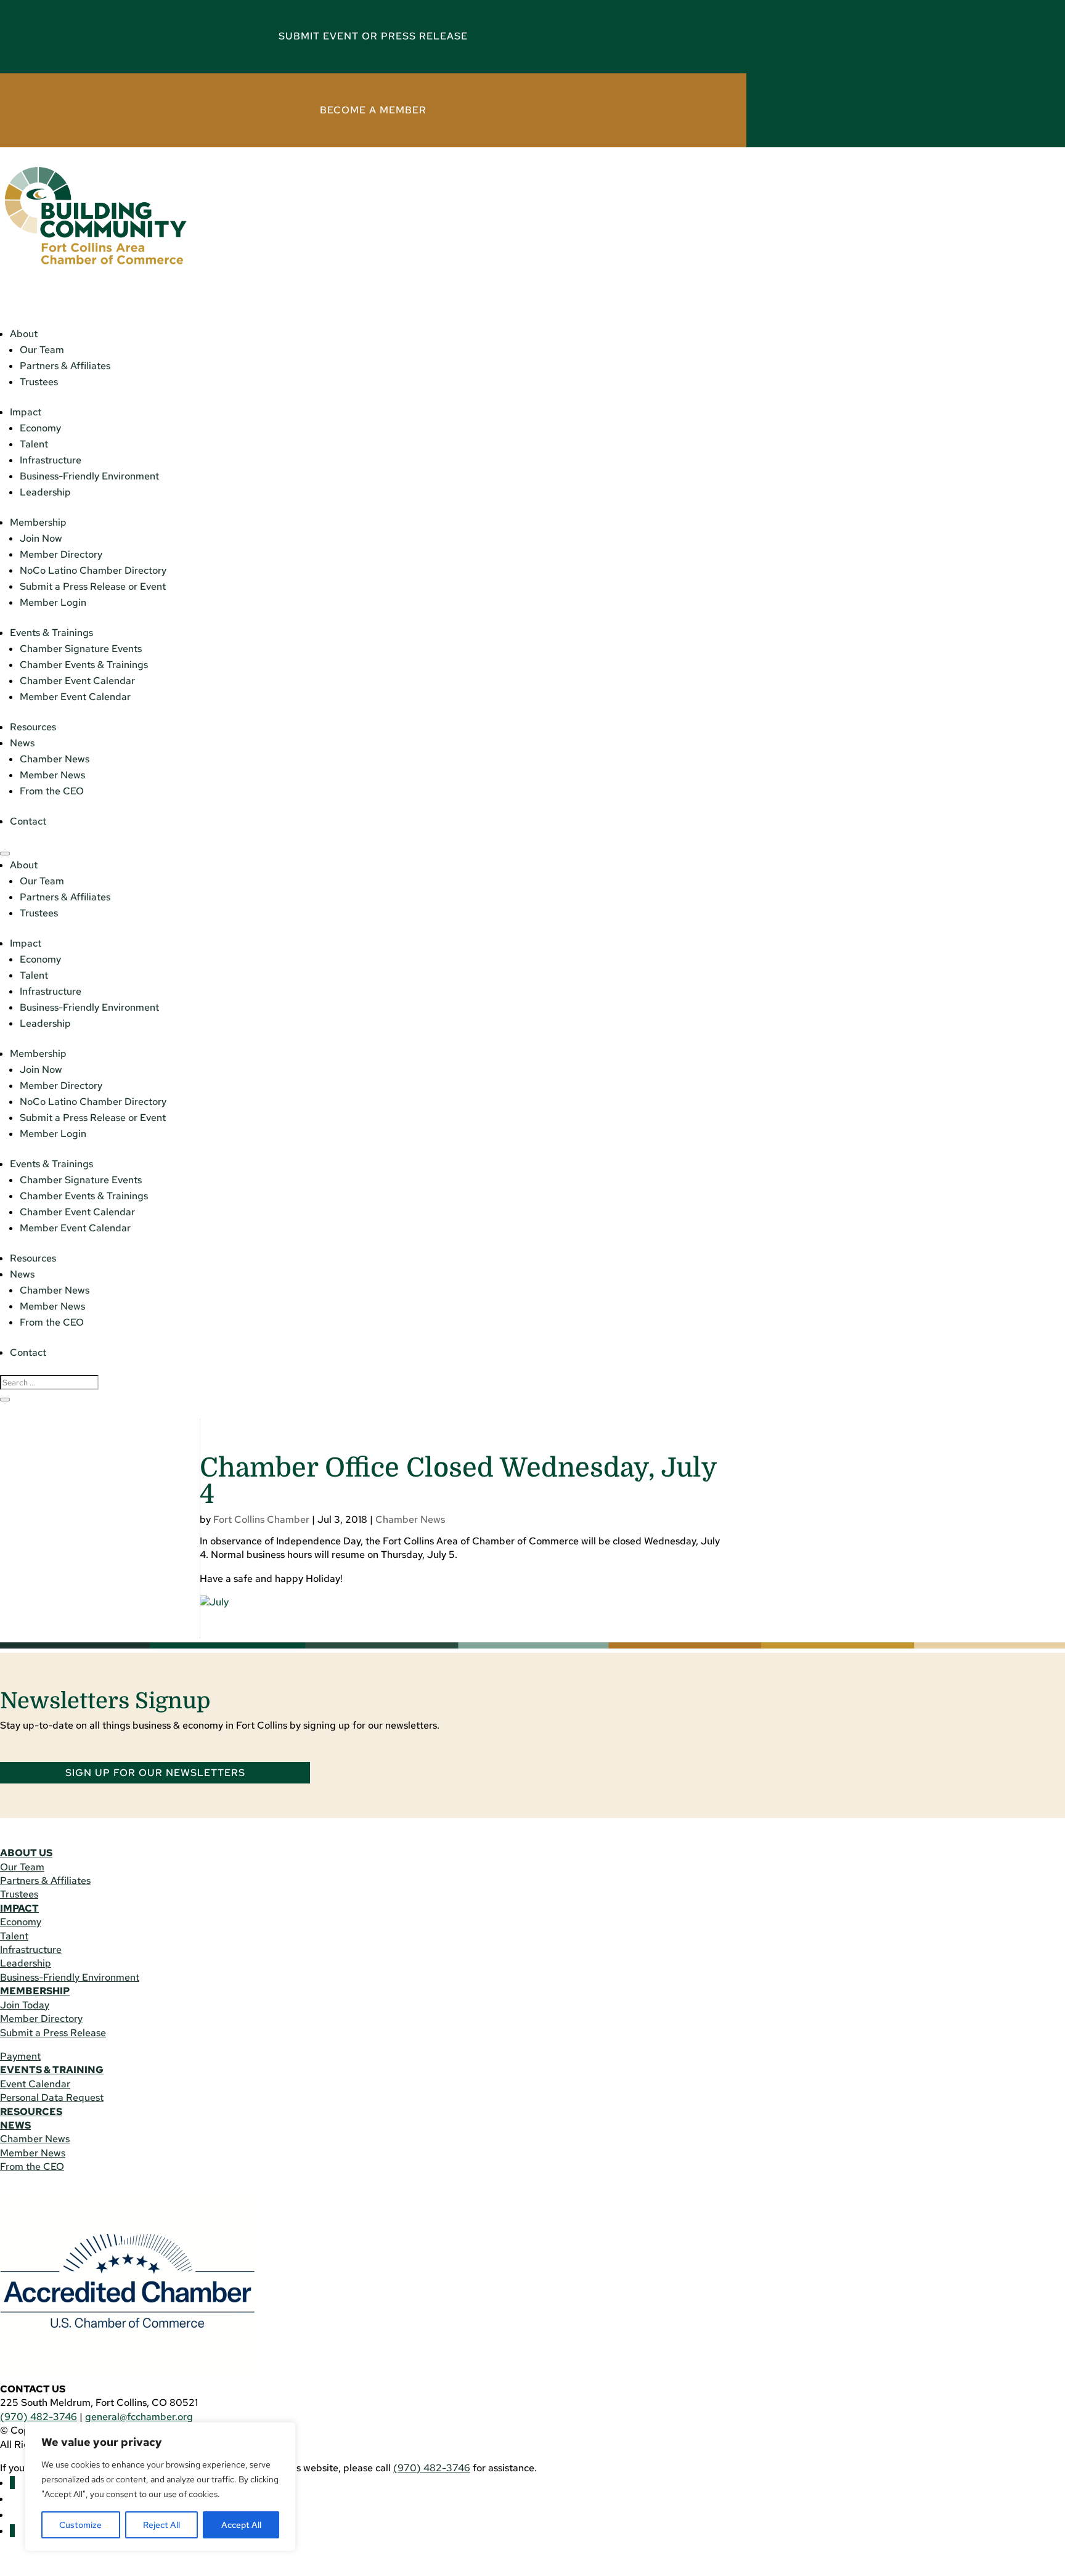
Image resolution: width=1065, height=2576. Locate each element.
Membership (38, 522)
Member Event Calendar (75, 697)
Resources (33, 727)
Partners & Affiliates (65, 366)
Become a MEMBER (373, 110)
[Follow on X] (12, 2531)
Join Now (41, 538)
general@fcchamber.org (139, 2417)
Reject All (161, 2525)
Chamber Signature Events (81, 649)
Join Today (25, 2005)
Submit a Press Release (53, 2033)
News (22, 743)
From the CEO (52, 791)
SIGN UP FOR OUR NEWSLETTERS (155, 1773)
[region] (160, 2487)
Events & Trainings (51, 633)
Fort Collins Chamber (261, 1519)
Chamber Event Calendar (77, 681)
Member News (52, 775)
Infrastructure (51, 460)
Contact (28, 821)
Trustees (39, 382)
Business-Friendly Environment (89, 476)
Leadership (45, 492)
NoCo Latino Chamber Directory (93, 570)
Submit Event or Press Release (373, 36)
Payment (20, 2056)
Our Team (42, 350)
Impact (26, 412)
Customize (80, 2525)
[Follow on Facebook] (12, 2483)
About (24, 334)
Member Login (53, 602)
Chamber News (55, 759)
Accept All (241, 2525)
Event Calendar (35, 2084)
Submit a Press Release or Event (93, 586)
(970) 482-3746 (39, 2417)
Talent (34, 444)
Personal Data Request (52, 2097)
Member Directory (61, 554)
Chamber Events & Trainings (84, 665)
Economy (40, 428)
